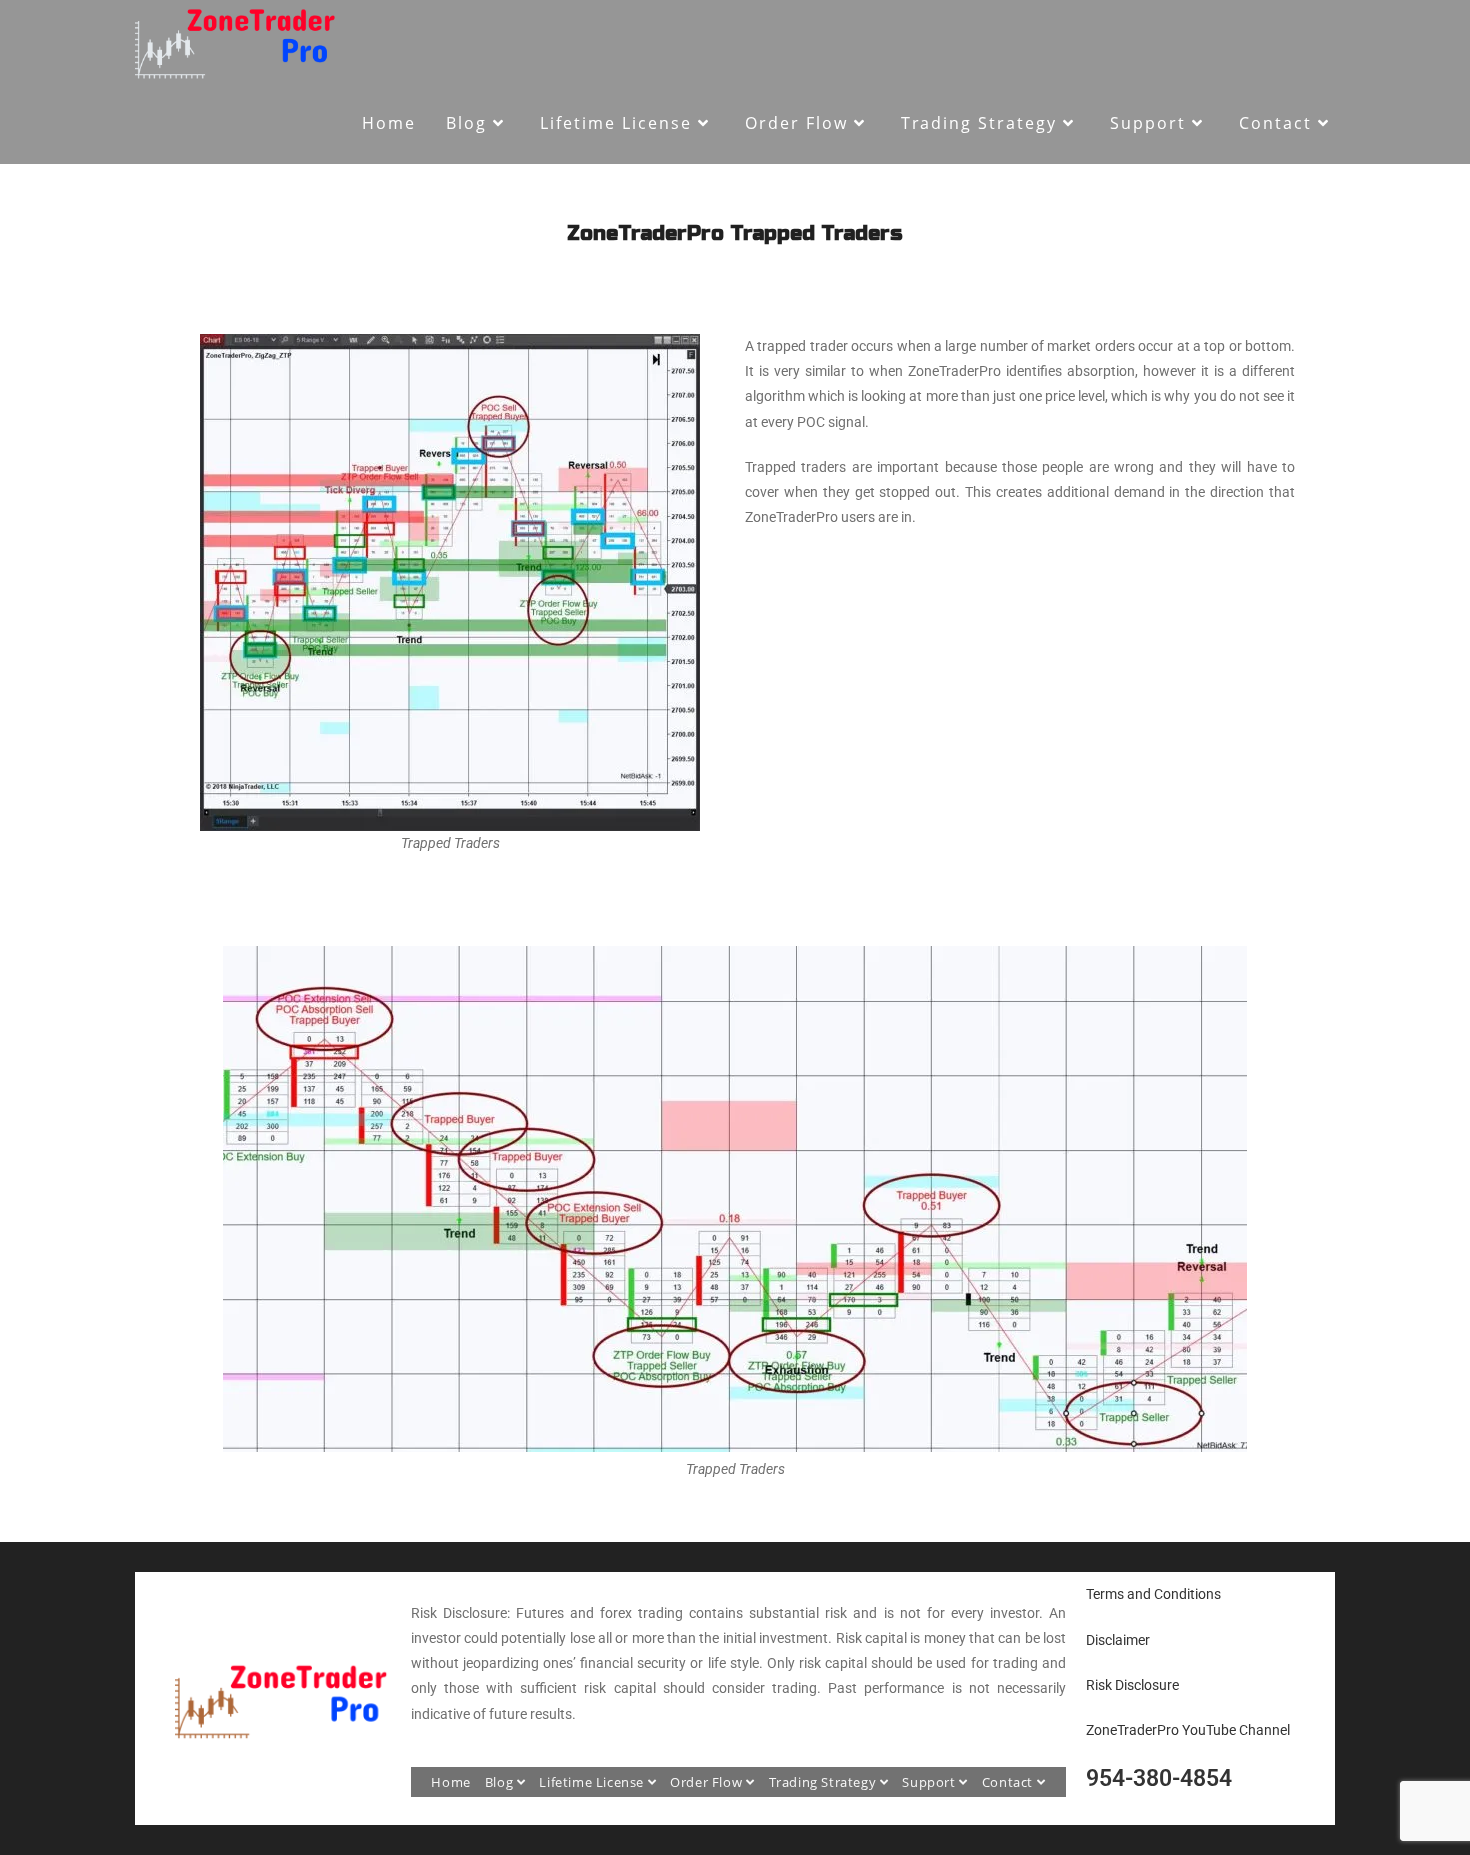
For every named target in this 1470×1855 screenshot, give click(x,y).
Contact (1009, 1782)
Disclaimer (1118, 1640)
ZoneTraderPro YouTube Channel (1188, 1730)
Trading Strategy (824, 1782)
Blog (501, 1782)
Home (450, 1782)
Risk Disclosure (1132, 1685)
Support (930, 1782)
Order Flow (708, 1782)
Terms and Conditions (1153, 1594)
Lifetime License (593, 1782)
